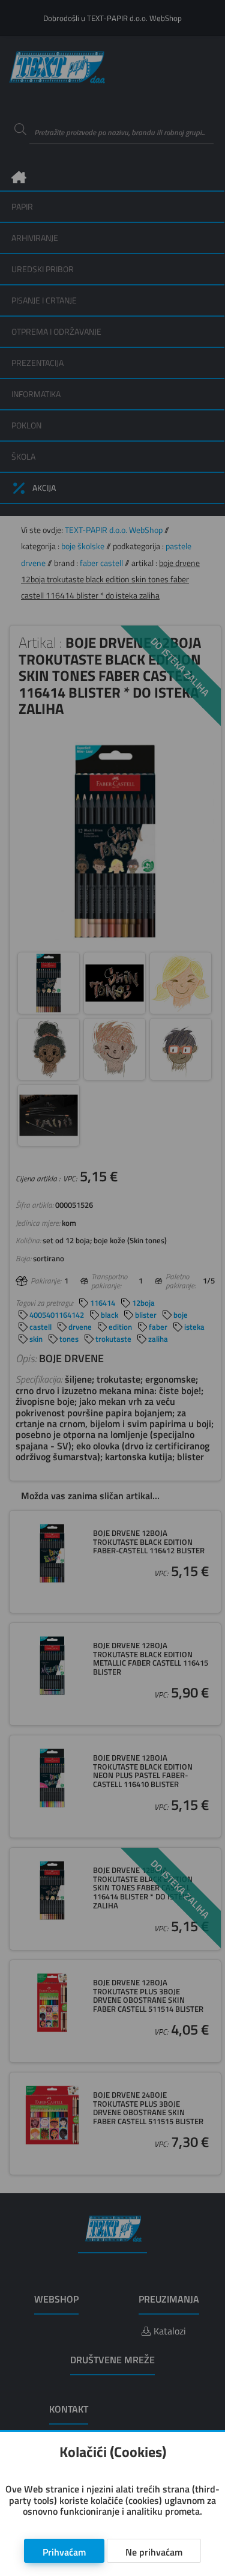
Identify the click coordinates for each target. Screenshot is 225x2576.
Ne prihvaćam (154, 2552)
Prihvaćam (64, 2552)
